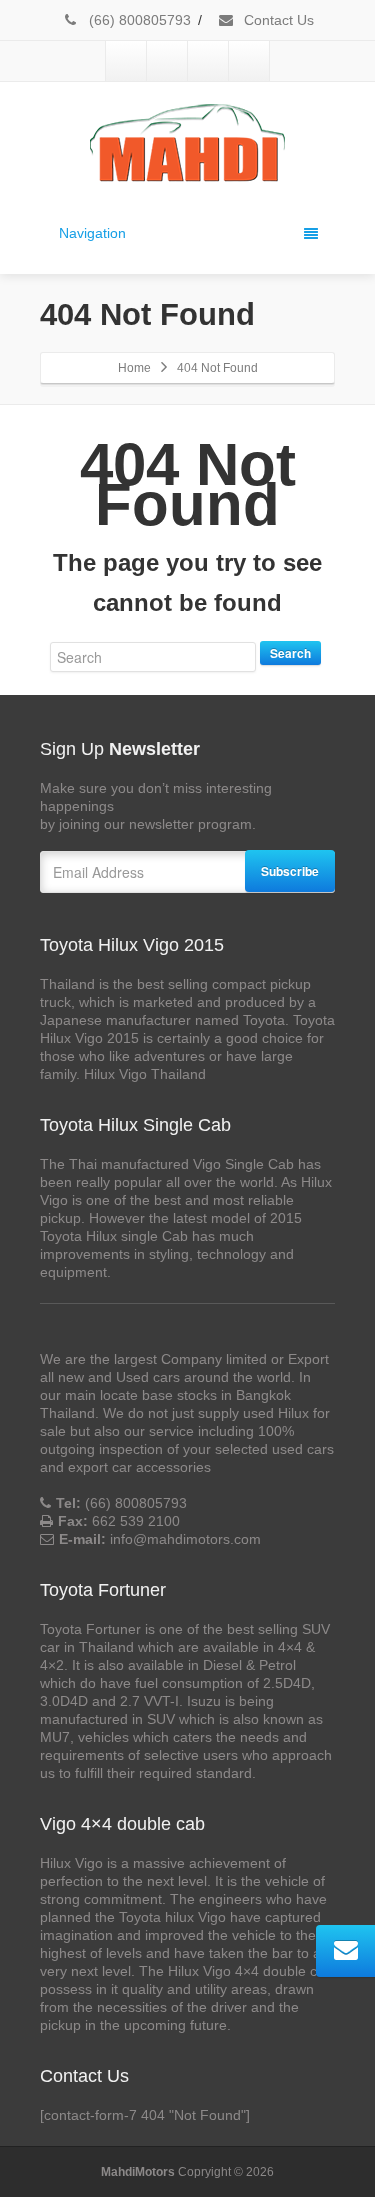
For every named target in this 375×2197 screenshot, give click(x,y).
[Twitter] (167, 61)
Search (290, 653)
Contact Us (277, 20)
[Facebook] (126, 61)
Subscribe (290, 871)
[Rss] (249, 61)
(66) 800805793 (138, 20)
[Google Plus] (208, 61)
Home (134, 368)
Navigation (92, 233)
